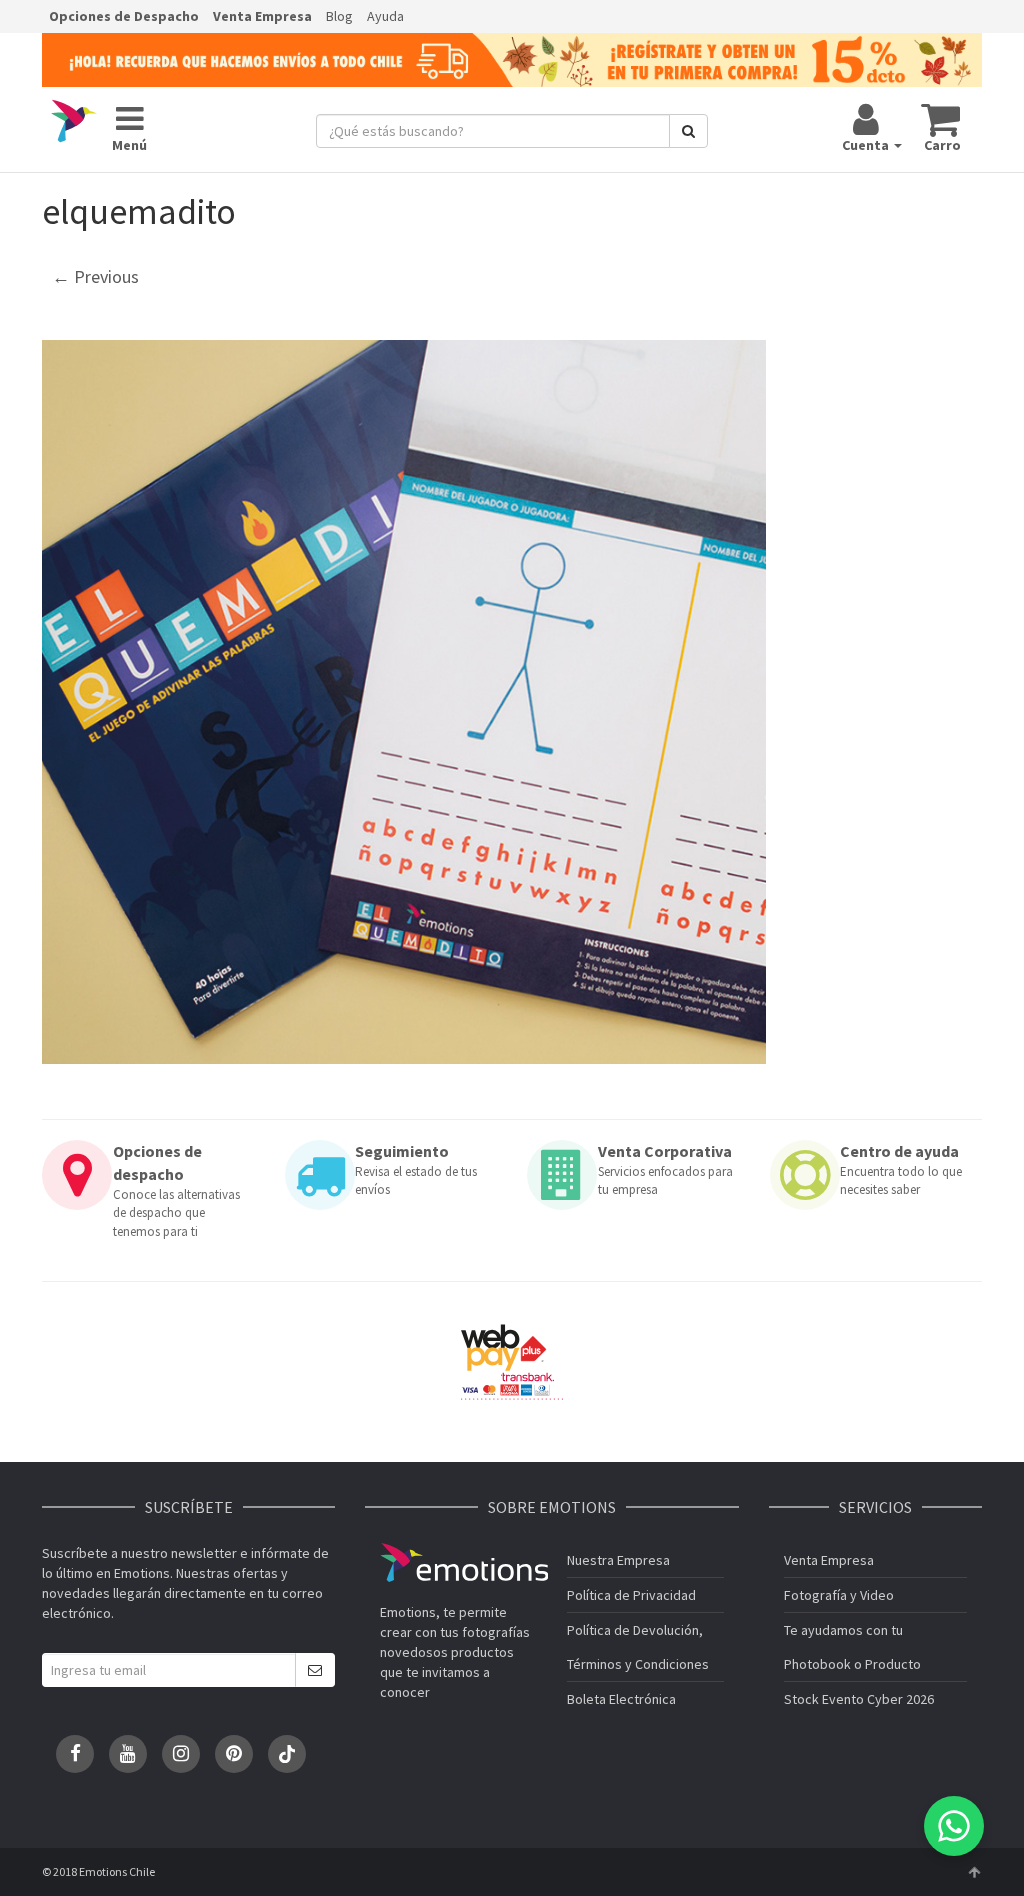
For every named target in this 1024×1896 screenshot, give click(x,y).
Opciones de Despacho (124, 16)
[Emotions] (74, 122)
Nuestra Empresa (618, 1560)
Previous (95, 276)
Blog (339, 16)
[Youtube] (128, 1754)
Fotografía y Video (839, 1595)
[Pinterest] (234, 1754)
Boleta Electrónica (621, 1699)
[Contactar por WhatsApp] (954, 1826)
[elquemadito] (404, 702)
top (974, 1872)
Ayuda (385, 16)
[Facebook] (75, 1754)
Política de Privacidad (631, 1595)
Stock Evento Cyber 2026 (859, 1699)
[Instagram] (181, 1754)
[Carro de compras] (941, 119)
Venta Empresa (262, 16)
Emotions (464, 1562)
